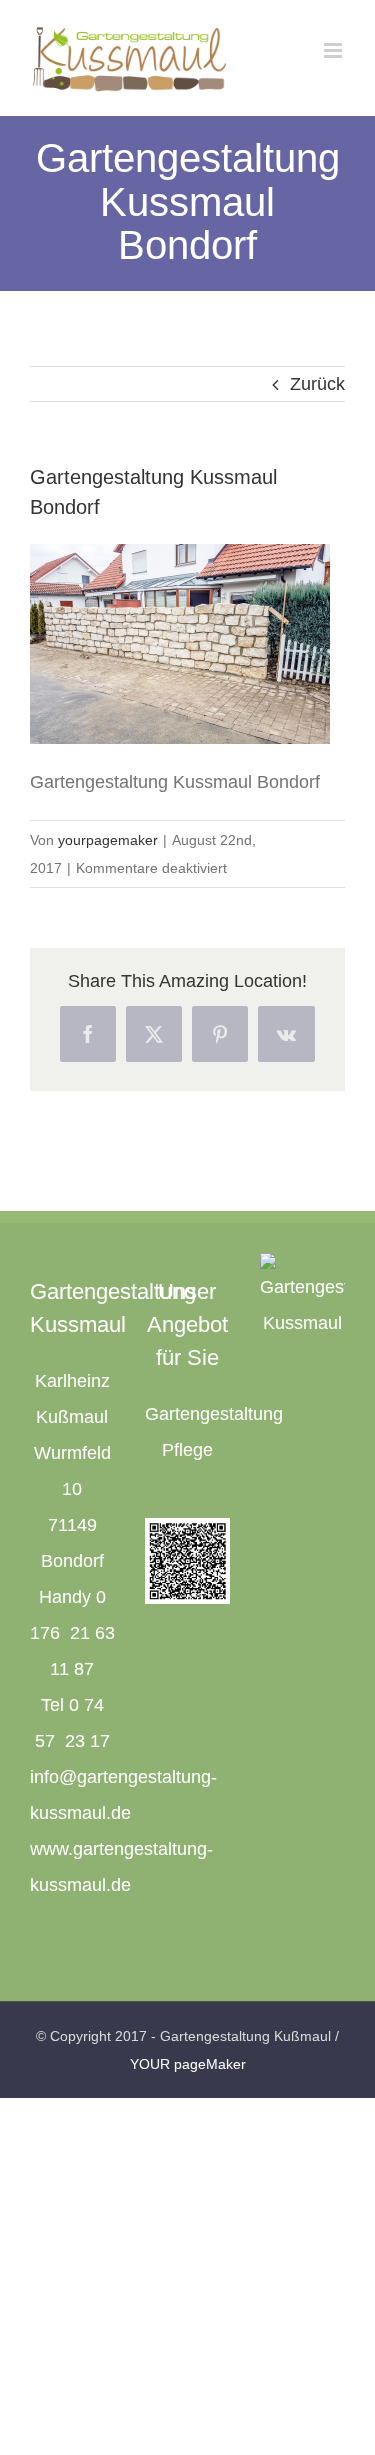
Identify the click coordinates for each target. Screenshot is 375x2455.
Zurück (317, 384)
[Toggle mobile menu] (334, 50)
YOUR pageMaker (188, 2064)
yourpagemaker (108, 840)
